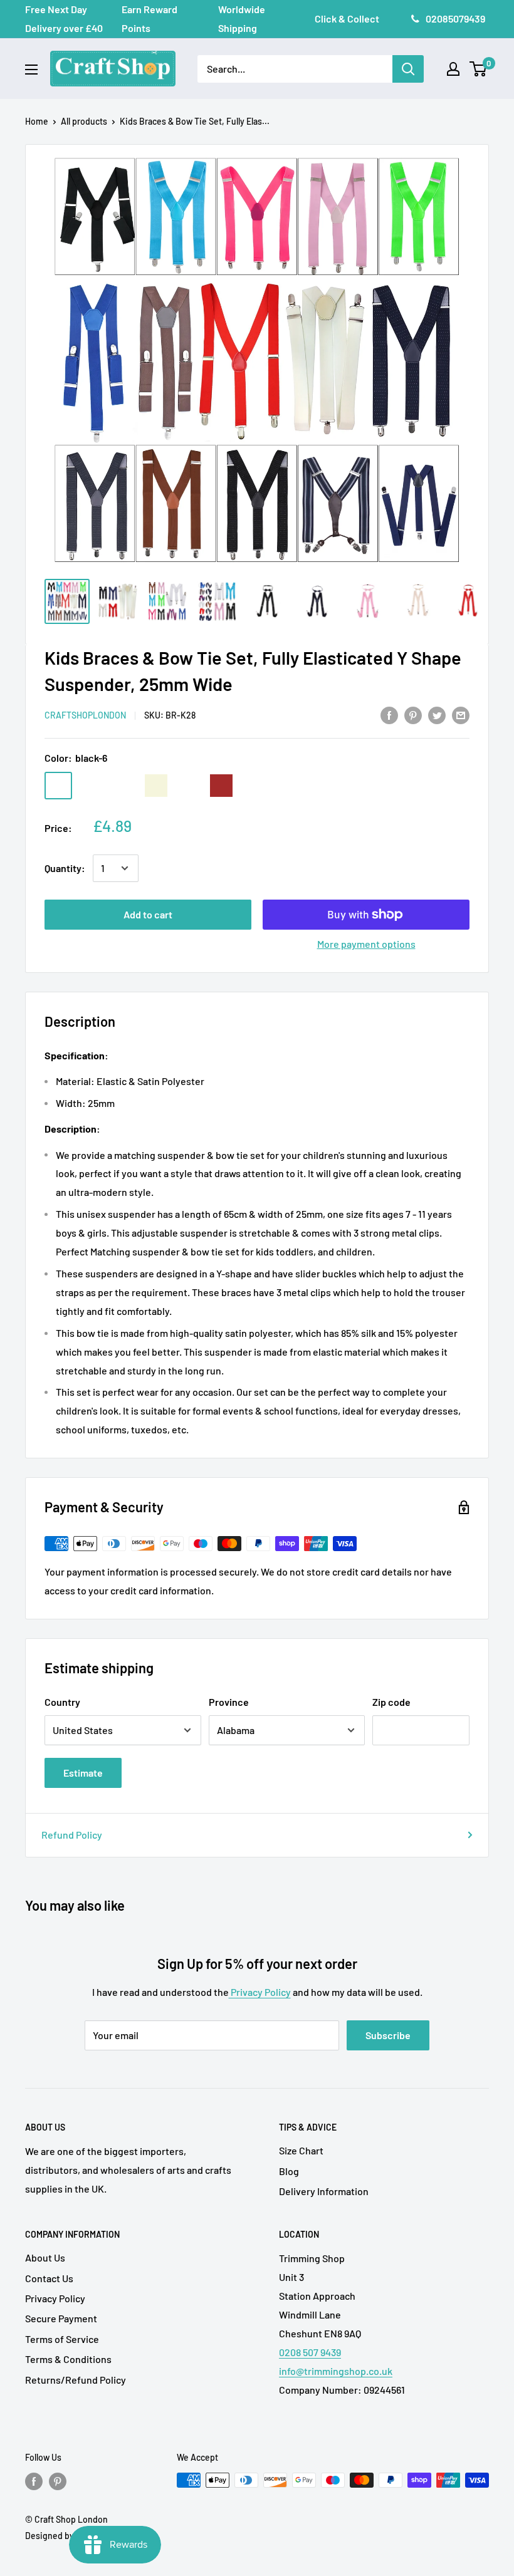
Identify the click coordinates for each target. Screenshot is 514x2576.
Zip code (391, 1702)
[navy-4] (91, 786)
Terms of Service (62, 2339)
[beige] (156, 786)
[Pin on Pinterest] (413, 714)
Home (37, 121)
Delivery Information (324, 2191)
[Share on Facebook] (389, 714)
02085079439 (455, 18)
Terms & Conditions (68, 2359)
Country (62, 1702)
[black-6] (58, 786)
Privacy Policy (260, 1992)
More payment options (366, 944)
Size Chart (301, 2150)
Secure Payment (61, 2318)
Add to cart (148, 914)
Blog (289, 2171)
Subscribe (388, 2035)
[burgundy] (286, 786)
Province (229, 1702)
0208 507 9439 (310, 2352)
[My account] (453, 69)
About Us (45, 2257)
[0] (479, 69)
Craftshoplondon (85, 715)
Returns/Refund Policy (76, 2380)
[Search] (408, 69)
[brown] (221, 786)
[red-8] (189, 786)
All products (84, 121)
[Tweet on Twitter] (437, 714)
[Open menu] (31, 70)
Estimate (83, 1773)
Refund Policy (72, 1835)
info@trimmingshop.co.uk (336, 2371)
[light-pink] (123, 786)
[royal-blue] (254, 786)
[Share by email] (461, 714)
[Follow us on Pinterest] (58, 2481)
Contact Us (49, 2278)
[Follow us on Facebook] (34, 2481)
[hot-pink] (319, 786)
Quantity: (65, 868)
